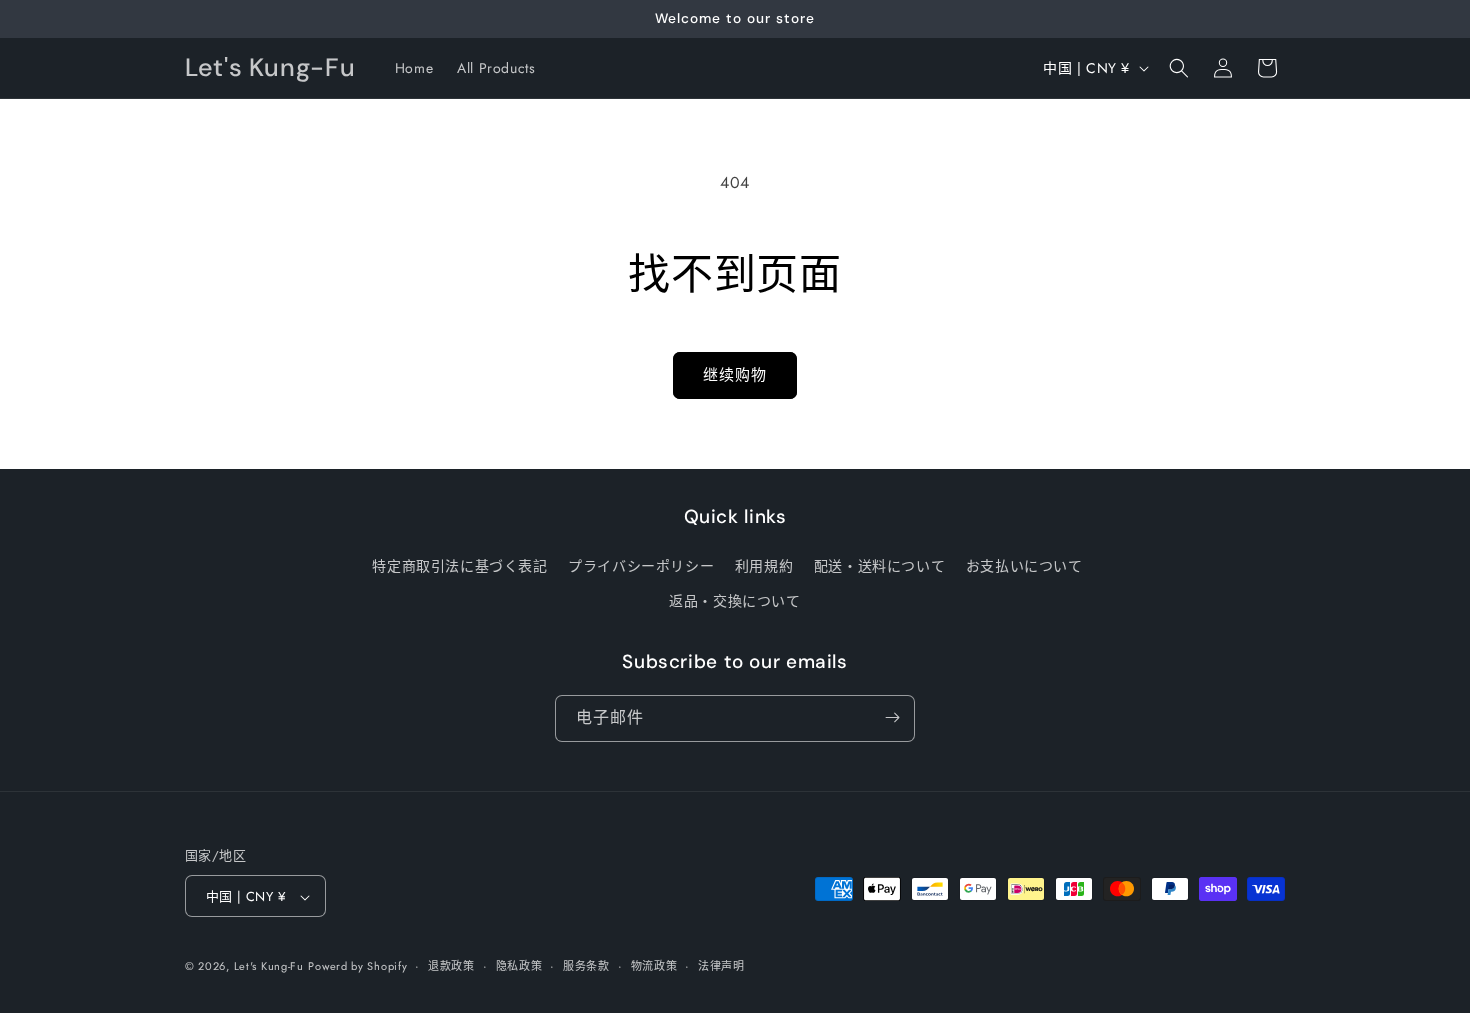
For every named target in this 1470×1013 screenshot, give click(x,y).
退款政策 (451, 966)
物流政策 (654, 966)
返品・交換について (734, 602)
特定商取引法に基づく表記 (459, 566)
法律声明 (721, 966)
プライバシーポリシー (641, 566)
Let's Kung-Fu (269, 967)
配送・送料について (879, 566)
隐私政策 (519, 966)
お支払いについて (1024, 566)
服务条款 (586, 966)
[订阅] (892, 717)
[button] (1179, 68)
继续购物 (735, 375)
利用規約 (764, 566)
